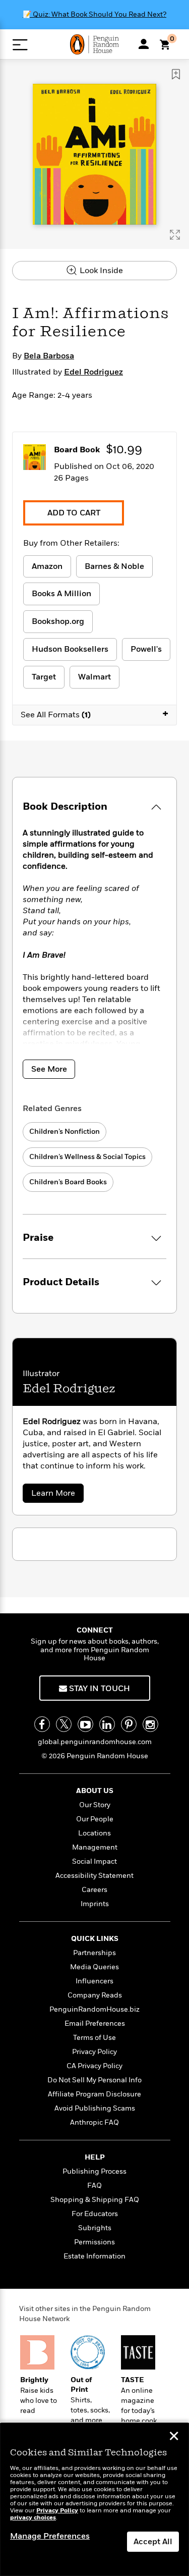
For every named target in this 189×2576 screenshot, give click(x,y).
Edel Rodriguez (93, 372)
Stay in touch (99, 1689)
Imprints (95, 1904)
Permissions (94, 2242)
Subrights (95, 2228)
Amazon (47, 566)
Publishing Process (94, 2171)
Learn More (56, 1495)
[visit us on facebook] (42, 1724)
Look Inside (100, 271)
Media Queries (94, 1967)
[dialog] (94, 2500)
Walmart (94, 677)
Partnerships (94, 1953)
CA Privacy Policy (94, 2066)
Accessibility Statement (94, 1876)
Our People (95, 1819)
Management (95, 1847)
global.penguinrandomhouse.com (95, 1742)
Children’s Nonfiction (65, 1132)
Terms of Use (94, 2038)
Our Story (95, 1805)
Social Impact (94, 1861)
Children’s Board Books (68, 1182)
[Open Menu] (20, 45)
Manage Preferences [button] (50, 2536)
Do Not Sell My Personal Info (94, 2080)
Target (44, 677)
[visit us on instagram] (150, 1724)
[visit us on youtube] (85, 1724)
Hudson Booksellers (70, 649)
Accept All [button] (153, 2542)
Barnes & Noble (114, 566)
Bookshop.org (58, 621)
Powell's (146, 649)
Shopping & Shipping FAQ (95, 2200)
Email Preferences (95, 2023)
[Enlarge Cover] (175, 235)
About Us (95, 1791)
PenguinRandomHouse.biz (94, 2009)
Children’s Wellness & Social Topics (87, 1157)
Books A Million (61, 594)
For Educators (95, 2214)
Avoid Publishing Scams (95, 2108)
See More (49, 1069)
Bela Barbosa (49, 356)
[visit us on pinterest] (129, 1724)
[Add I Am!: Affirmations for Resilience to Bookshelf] (176, 74)
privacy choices (33, 2518)
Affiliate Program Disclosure (94, 2094)
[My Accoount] (144, 44)
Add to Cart (74, 513)
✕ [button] (174, 2437)
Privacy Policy (94, 2052)
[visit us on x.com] (64, 1724)
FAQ (94, 2186)
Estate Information (94, 2256)
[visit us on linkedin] (107, 1724)
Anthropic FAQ (94, 2122)
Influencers (94, 1981)
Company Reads (95, 1995)
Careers (94, 1890)
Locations (94, 1833)
